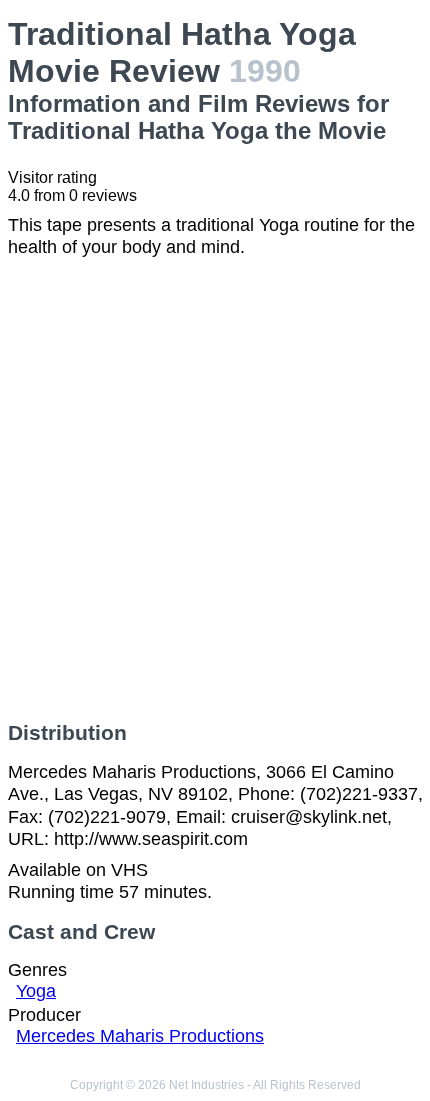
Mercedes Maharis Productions (140, 1036)
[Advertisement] (215, 490)
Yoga (36, 991)
